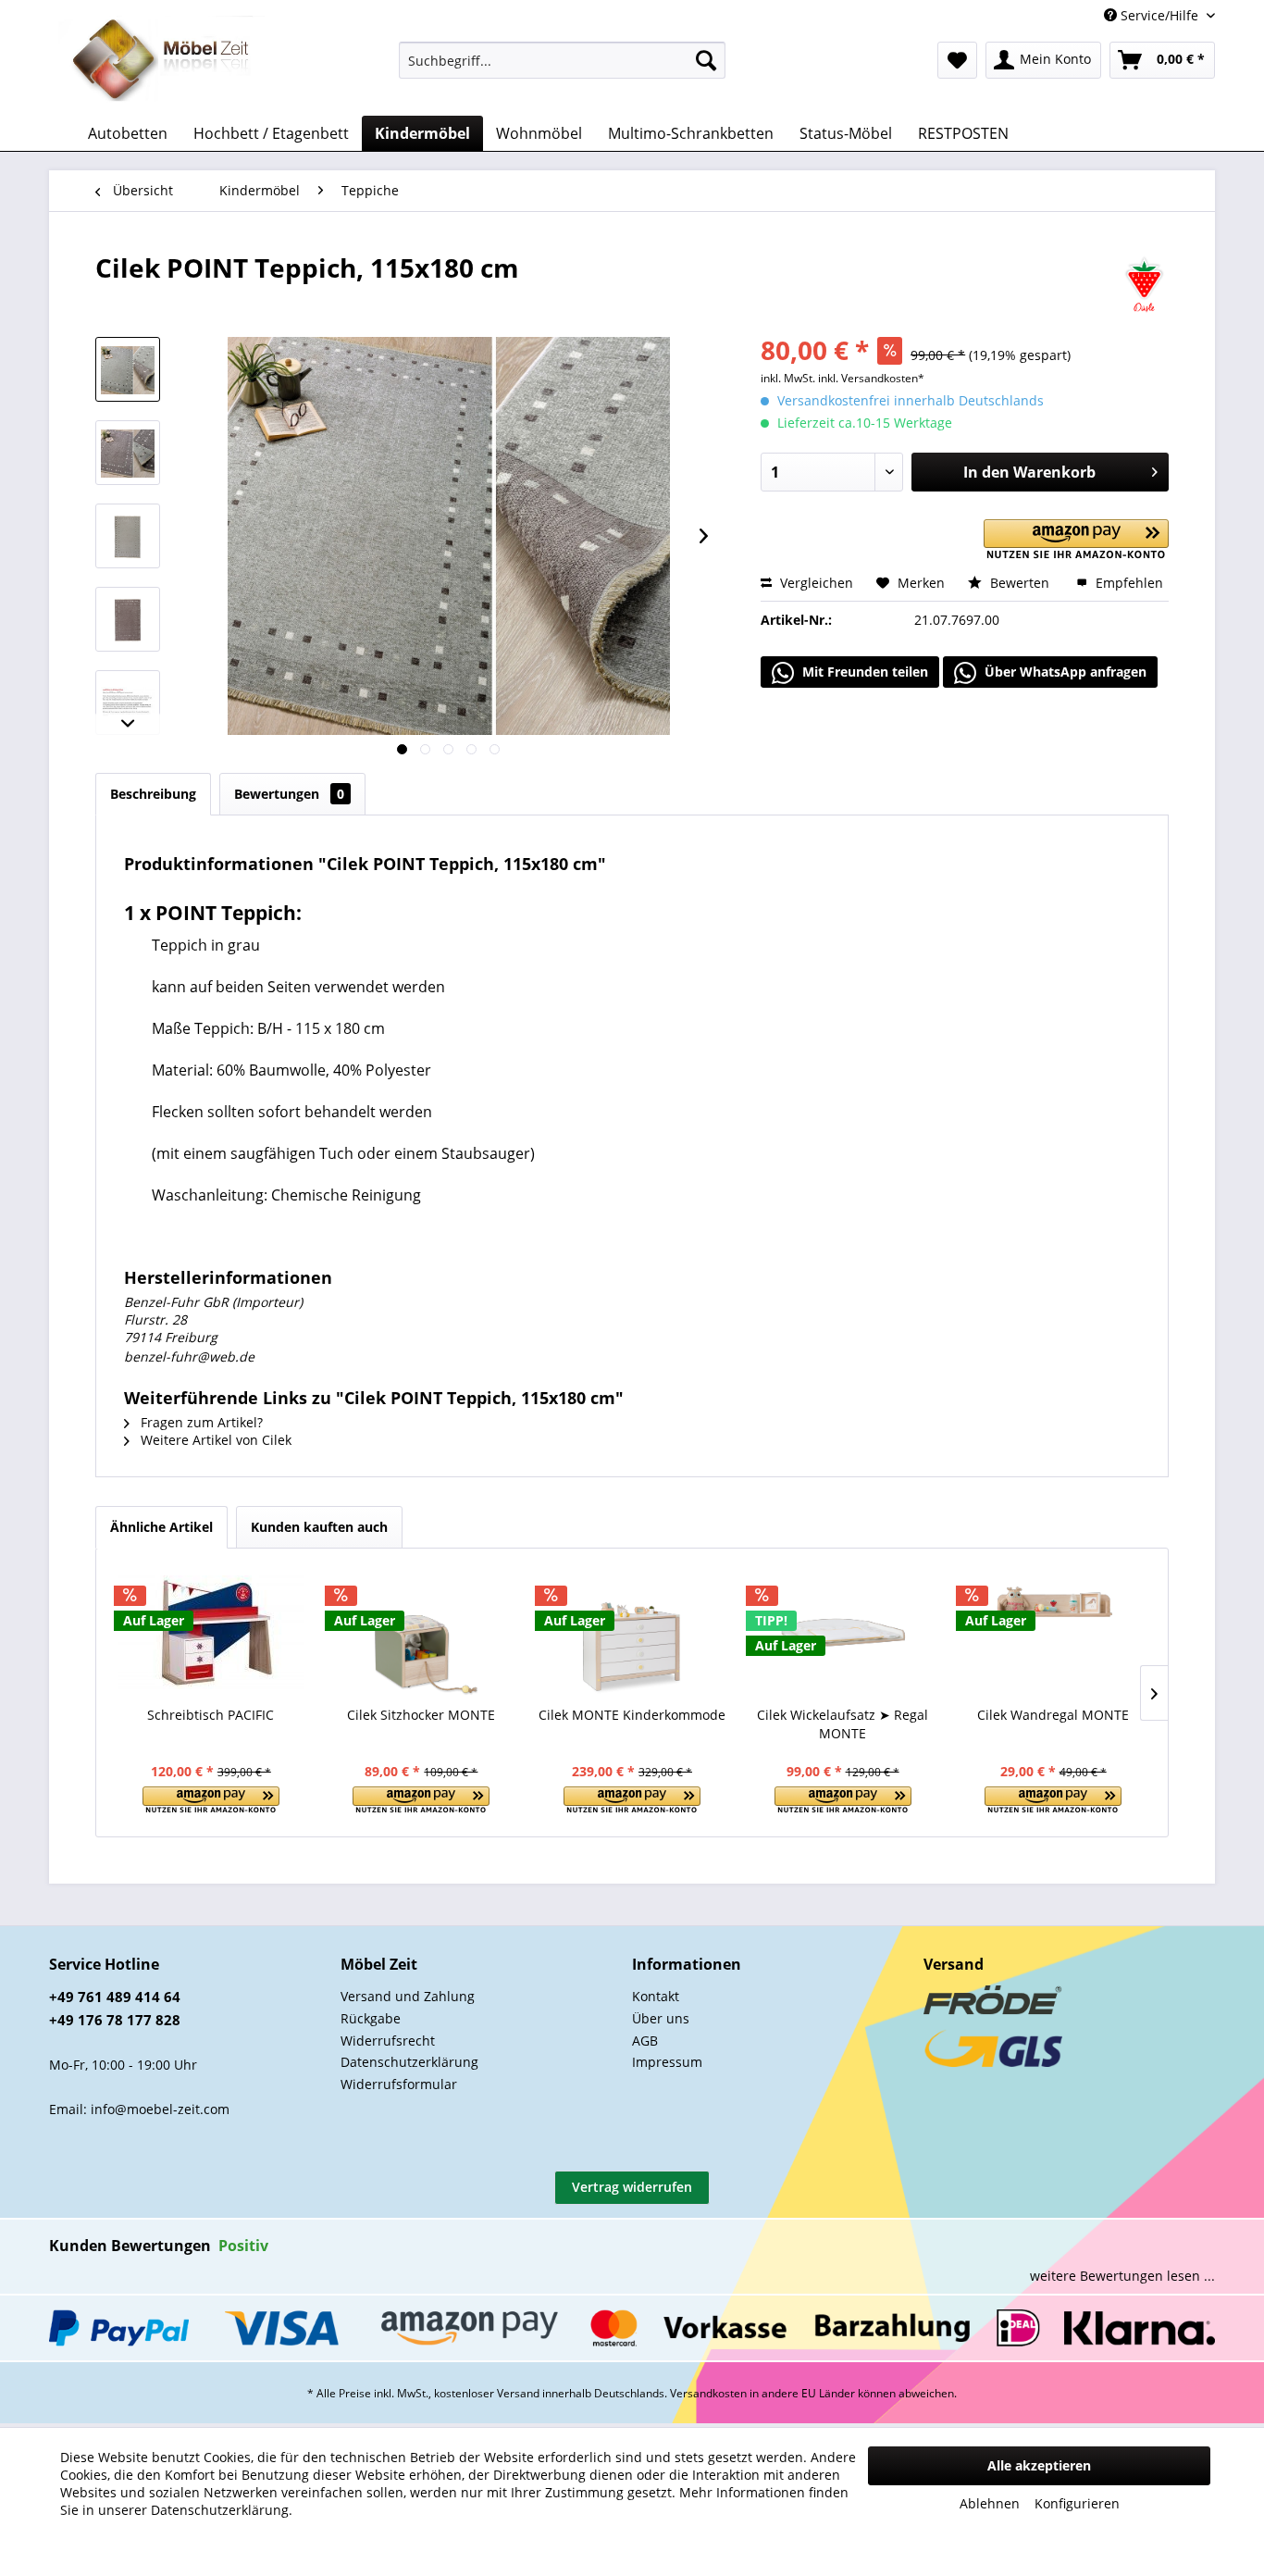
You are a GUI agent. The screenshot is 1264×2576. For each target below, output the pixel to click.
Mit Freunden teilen (863, 672)
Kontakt (656, 1996)
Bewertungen (289, 794)
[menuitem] (562, 60)
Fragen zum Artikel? (200, 1422)
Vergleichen (815, 583)
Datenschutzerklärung (409, 2062)
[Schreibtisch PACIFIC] (211, 1632)
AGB (645, 2041)
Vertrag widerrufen (632, 2187)
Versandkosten (708, 2393)
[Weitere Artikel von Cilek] (1144, 286)
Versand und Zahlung (408, 1996)
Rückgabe (371, 2018)
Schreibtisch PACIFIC (211, 1715)
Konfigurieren (1077, 2503)
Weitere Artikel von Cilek (214, 1440)
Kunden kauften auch (319, 1527)
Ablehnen (990, 2503)
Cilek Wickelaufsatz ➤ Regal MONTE (843, 1724)
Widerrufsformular (399, 2084)
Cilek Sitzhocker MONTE (421, 1715)
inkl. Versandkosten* (871, 378)
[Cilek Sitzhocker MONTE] (422, 1632)
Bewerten (1020, 583)
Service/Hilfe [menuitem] (1159, 15)
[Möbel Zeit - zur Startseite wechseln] (161, 61)
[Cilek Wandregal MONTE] (1053, 1632)
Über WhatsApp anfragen (1064, 672)
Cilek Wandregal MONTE (1053, 1715)
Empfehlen (1128, 583)
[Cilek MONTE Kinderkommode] (632, 1632)
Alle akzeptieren (1039, 2465)
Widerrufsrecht (388, 2041)
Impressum (667, 2062)
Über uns (661, 2018)
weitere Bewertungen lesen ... (1122, 2276)
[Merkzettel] (957, 60)
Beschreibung (153, 794)
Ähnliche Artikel (161, 1527)
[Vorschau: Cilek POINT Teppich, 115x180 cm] (128, 369)
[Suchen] (706, 60)
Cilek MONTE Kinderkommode (632, 1715)
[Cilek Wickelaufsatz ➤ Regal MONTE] (843, 1632)
